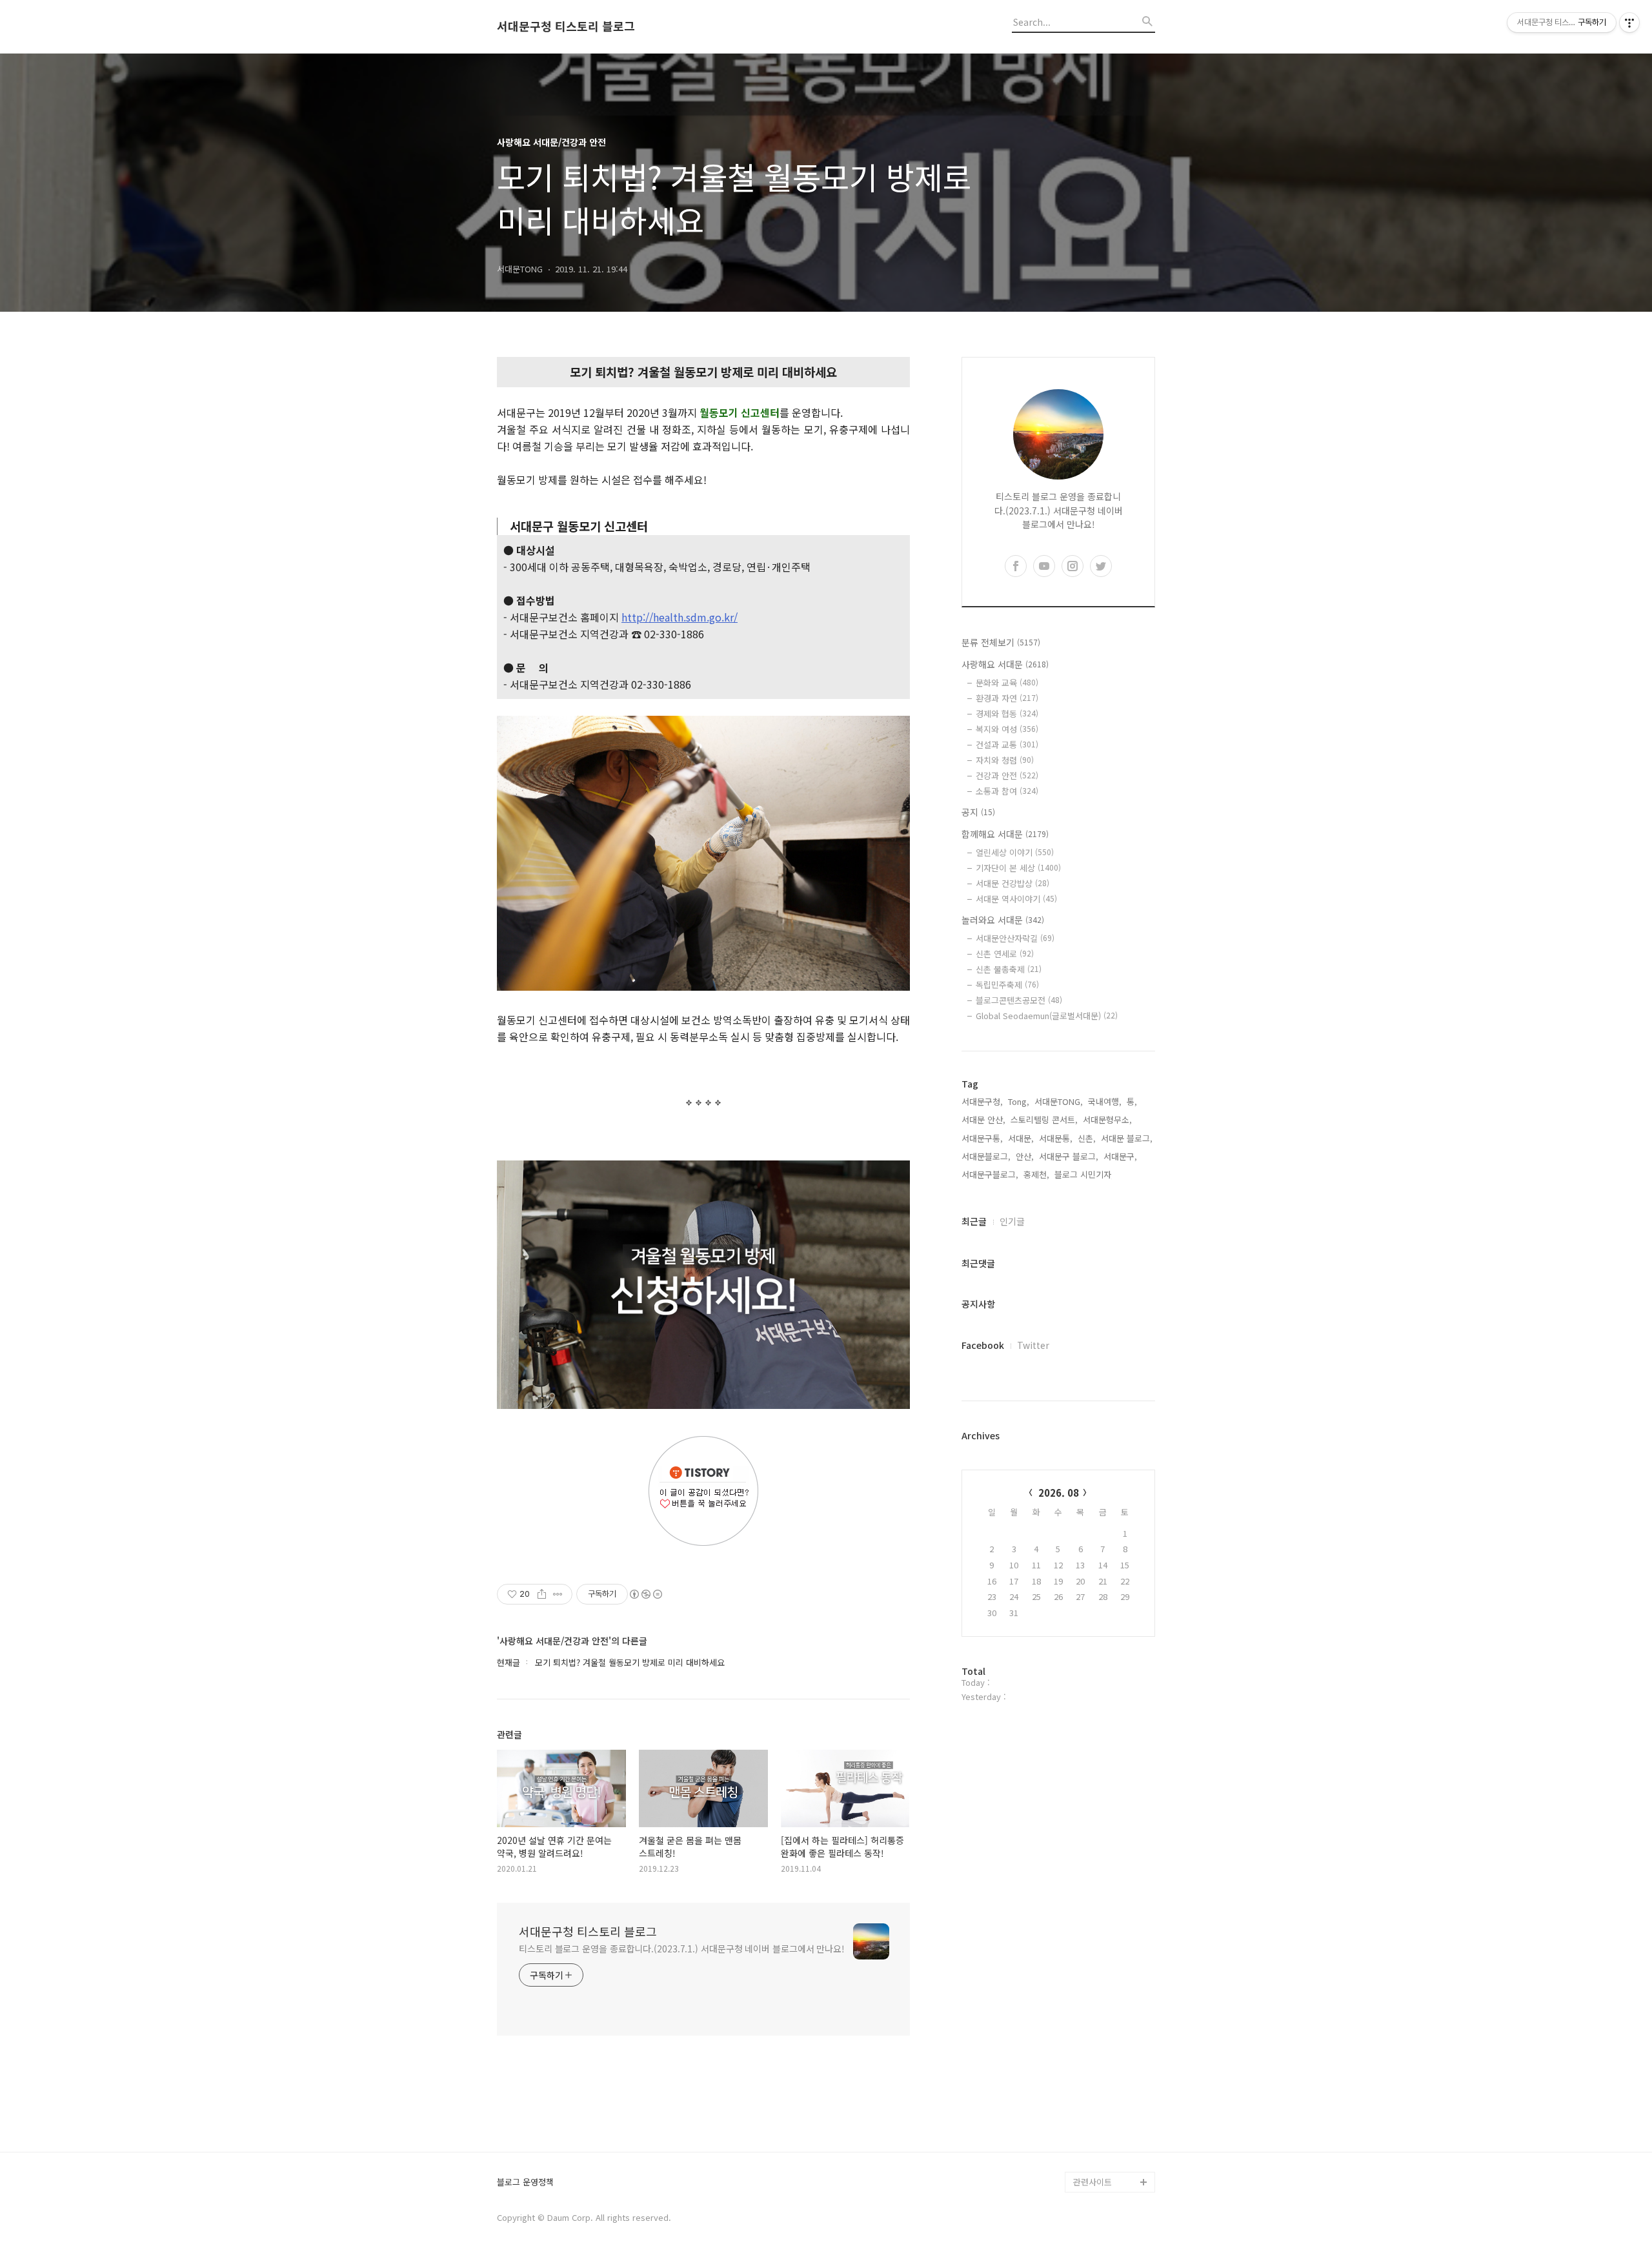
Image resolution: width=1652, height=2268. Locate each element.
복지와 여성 (1007, 729)
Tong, (1019, 1101)
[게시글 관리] (558, 1594)
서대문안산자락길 (1015, 938)
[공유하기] (542, 1594)
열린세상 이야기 (1015, 852)
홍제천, (1036, 1174)
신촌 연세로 (1005, 954)
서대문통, (1056, 1138)
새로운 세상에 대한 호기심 (1113, 2151)
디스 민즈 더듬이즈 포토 (1113, 2089)
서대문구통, (982, 1138)
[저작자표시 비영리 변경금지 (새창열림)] (645, 1594)
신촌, (1087, 1138)
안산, (1025, 1156)
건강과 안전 (1007, 775)
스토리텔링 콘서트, (1044, 1119)
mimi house (1096, 2120)
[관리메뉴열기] (1629, 23)
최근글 (974, 1221)
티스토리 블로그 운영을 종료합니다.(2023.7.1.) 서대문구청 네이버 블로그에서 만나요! (682, 1949)
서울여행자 (1093, 2058)
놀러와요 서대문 (1003, 920)
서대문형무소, (1107, 1119)
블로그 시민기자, (1084, 1174)
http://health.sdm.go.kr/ (680, 617)
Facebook (983, 1345)
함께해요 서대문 (1005, 834)
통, (1132, 1101)
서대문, (1021, 1138)
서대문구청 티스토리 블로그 (566, 26)
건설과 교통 (1007, 744)
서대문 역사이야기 (1016, 899)
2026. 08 (1059, 1493)
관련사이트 (1093, 2182)
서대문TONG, (1059, 1101)
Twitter (1033, 1345)
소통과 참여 (1007, 791)
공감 (1082, 2017)
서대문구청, (982, 1101)
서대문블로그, (986, 1156)
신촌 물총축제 (1009, 969)
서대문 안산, (983, 1119)
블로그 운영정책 (525, 2182)
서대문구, (1120, 1156)
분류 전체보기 (1001, 642)
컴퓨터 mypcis (1101, 2037)
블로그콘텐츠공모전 (1019, 1000)
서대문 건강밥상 (1012, 883)
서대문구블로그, (990, 1174)
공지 (978, 812)
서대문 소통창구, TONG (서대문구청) (1108, 1986)
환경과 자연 (1007, 698)
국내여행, (1105, 1101)
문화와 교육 (1007, 683)
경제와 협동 (1007, 714)
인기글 (1012, 1221)
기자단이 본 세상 (1018, 868)
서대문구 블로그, (1069, 1156)
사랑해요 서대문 (1005, 664)
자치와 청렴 (1005, 760)
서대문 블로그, (1127, 1138)
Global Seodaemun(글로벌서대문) (1047, 1016)
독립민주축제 (1007, 985)
